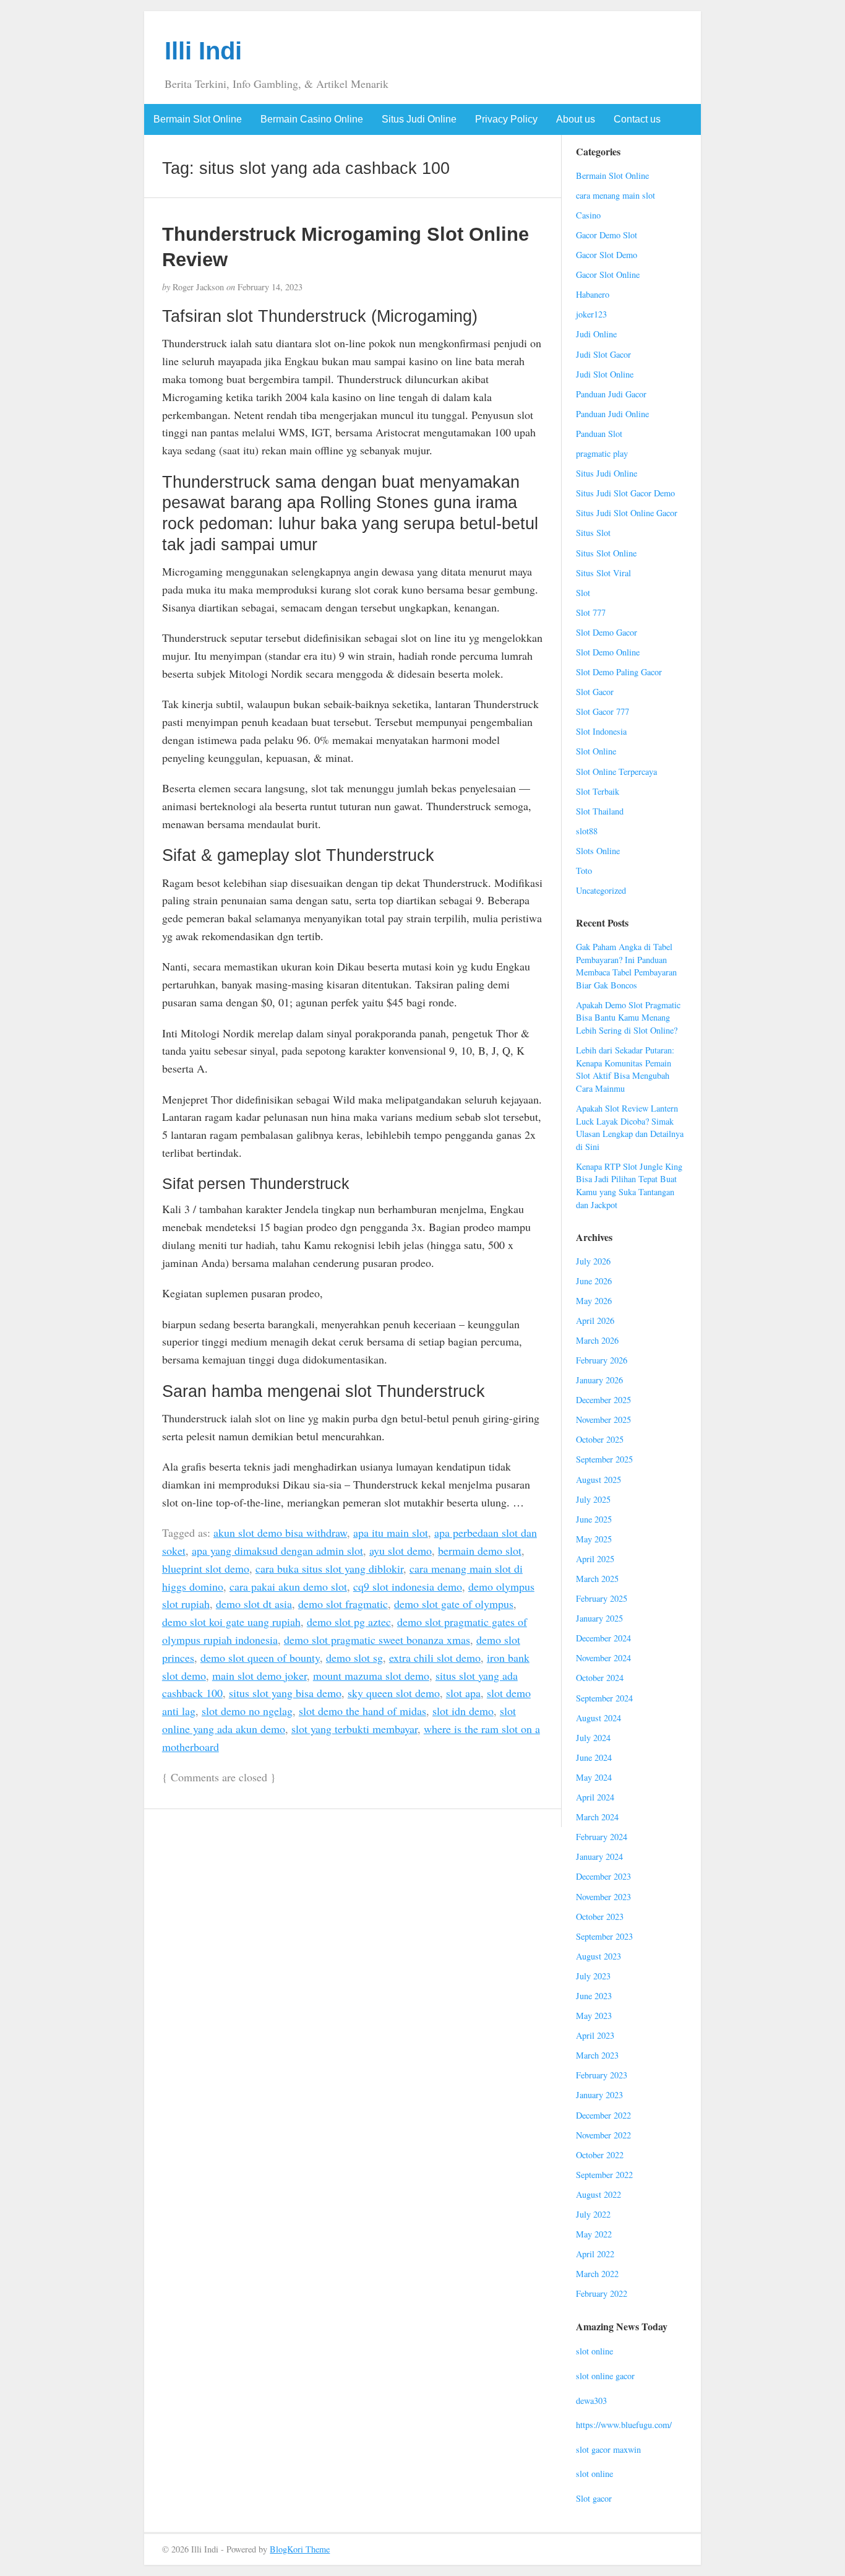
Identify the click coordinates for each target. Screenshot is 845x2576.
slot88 (587, 831)
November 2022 (603, 2135)
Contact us (637, 119)
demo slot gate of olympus (454, 1604)
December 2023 (603, 1876)
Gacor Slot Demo (607, 255)
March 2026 (597, 1340)
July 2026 (593, 1261)
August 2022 (598, 2194)
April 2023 (595, 2035)
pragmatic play (602, 453)
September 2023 (604, 1936)
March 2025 (597, 1579)
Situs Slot (593, 533)
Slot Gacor (595, 692)
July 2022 (593, 2214)
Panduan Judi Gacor (611, 394)
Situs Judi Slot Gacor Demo (625, 493)
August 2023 (598, 1956)
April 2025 (595, 1559)
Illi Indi (203, 51)
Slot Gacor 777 (603, 711)
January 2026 (599, 1380)
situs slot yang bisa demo (285, 1693)
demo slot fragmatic (343, 1604)
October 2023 (600, 1917)
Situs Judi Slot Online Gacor (627, 513)
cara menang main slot (616, 195)
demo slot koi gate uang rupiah (231, 1622)
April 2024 (595, 1797)
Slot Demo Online (608, 652)
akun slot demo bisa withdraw (280, 1532)
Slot (583, 593)
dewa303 (591, 2401)
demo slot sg (354, 1658)
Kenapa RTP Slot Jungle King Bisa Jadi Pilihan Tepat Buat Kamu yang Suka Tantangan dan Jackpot (629, 1186)
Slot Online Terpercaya (616, 772)
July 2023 (593, 1976)
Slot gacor (594, 2498)
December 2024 (603, 1638)
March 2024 (597, 1817)
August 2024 (598, 1718)
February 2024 (602, 1837)
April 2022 (595, 2254)
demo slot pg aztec (349, 1622)
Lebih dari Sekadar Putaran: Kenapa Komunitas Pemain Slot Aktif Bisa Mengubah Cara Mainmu (625, 1069)
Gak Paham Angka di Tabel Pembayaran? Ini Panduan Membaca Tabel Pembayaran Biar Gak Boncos (626, 966)
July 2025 (593, 1499)
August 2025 (598, 1480)
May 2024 (594, 1777)
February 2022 (602, 2293)
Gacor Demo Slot (607, 235)
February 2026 (602, 1360)
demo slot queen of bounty (260, 1658)
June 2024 (594, 1757)
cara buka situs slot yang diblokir (329, 1568)
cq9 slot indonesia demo (408, 1586)
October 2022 (600, 2155)
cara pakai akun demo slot (288, 1586)
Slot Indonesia (601, 731)
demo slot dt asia (254, 1604)
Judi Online (596, 334)
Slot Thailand (600, 811)
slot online (594, 2351)
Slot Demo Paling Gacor (619, 672)
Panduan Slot (599, 434)
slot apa (463, 1693)
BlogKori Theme (300, 2549)
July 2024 (593, 1738)
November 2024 (603, 1658)
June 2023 (594, 1996)
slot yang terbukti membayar (354, 1729)
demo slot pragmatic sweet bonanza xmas (377, 1640)
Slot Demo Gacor (607, 632)
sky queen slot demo (394, 1693)
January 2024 (599, 1856)
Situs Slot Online (606, 553)
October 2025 (600, 1439)
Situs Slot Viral (603, 573)
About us (576, 119)
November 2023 (603, 1897)
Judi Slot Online (605, 374)
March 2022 (597, 2274)
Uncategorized (601, 890)
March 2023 (597, 2055)
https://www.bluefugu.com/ (624, 2425)
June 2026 (594, 1281)
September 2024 (604, 1698)
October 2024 (600, 1678)
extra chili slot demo (435, 1658)
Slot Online (596, 751)
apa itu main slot (391, 1532)
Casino (588, 215)
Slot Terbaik (598, 791)
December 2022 (603, 2115)
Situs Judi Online (419, 119)
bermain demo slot (480, 1550)
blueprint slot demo (206, 1568)
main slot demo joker (260, 1675)
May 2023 (594, 2016)
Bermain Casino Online (312, 119)
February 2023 (602, 2075)
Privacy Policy (506, 119)
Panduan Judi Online (612, 414)
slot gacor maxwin (608, 2449)
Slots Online (598, 851)
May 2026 (594, 1301)
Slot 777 (591, 612)
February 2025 (602, 1598)
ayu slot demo (401, 1550)
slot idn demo (463, 1711)
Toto (584, 871)
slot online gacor (605, 2376)
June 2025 (594, 1519)
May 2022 (594, 2234)
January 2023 (599, 2095)
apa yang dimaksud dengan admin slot (277, 1550)
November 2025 (603, 1420)
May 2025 (594, 1539)
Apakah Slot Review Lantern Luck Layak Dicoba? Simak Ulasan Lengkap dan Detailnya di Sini (630, 1127)
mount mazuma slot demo (371, 1675)
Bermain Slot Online (198, 119)
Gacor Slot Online (608, 274)
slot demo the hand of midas (362, 1711)
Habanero (593, 294)
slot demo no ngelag (247, 1711)
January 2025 (599, 1618)
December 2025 (603, 1400)
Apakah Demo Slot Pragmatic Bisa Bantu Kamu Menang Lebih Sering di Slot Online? (628, 1018)
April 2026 (595, 1320)
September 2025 (604, 1459)
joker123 (591, 314)
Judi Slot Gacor (603, 354)
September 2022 (604, 2175)
